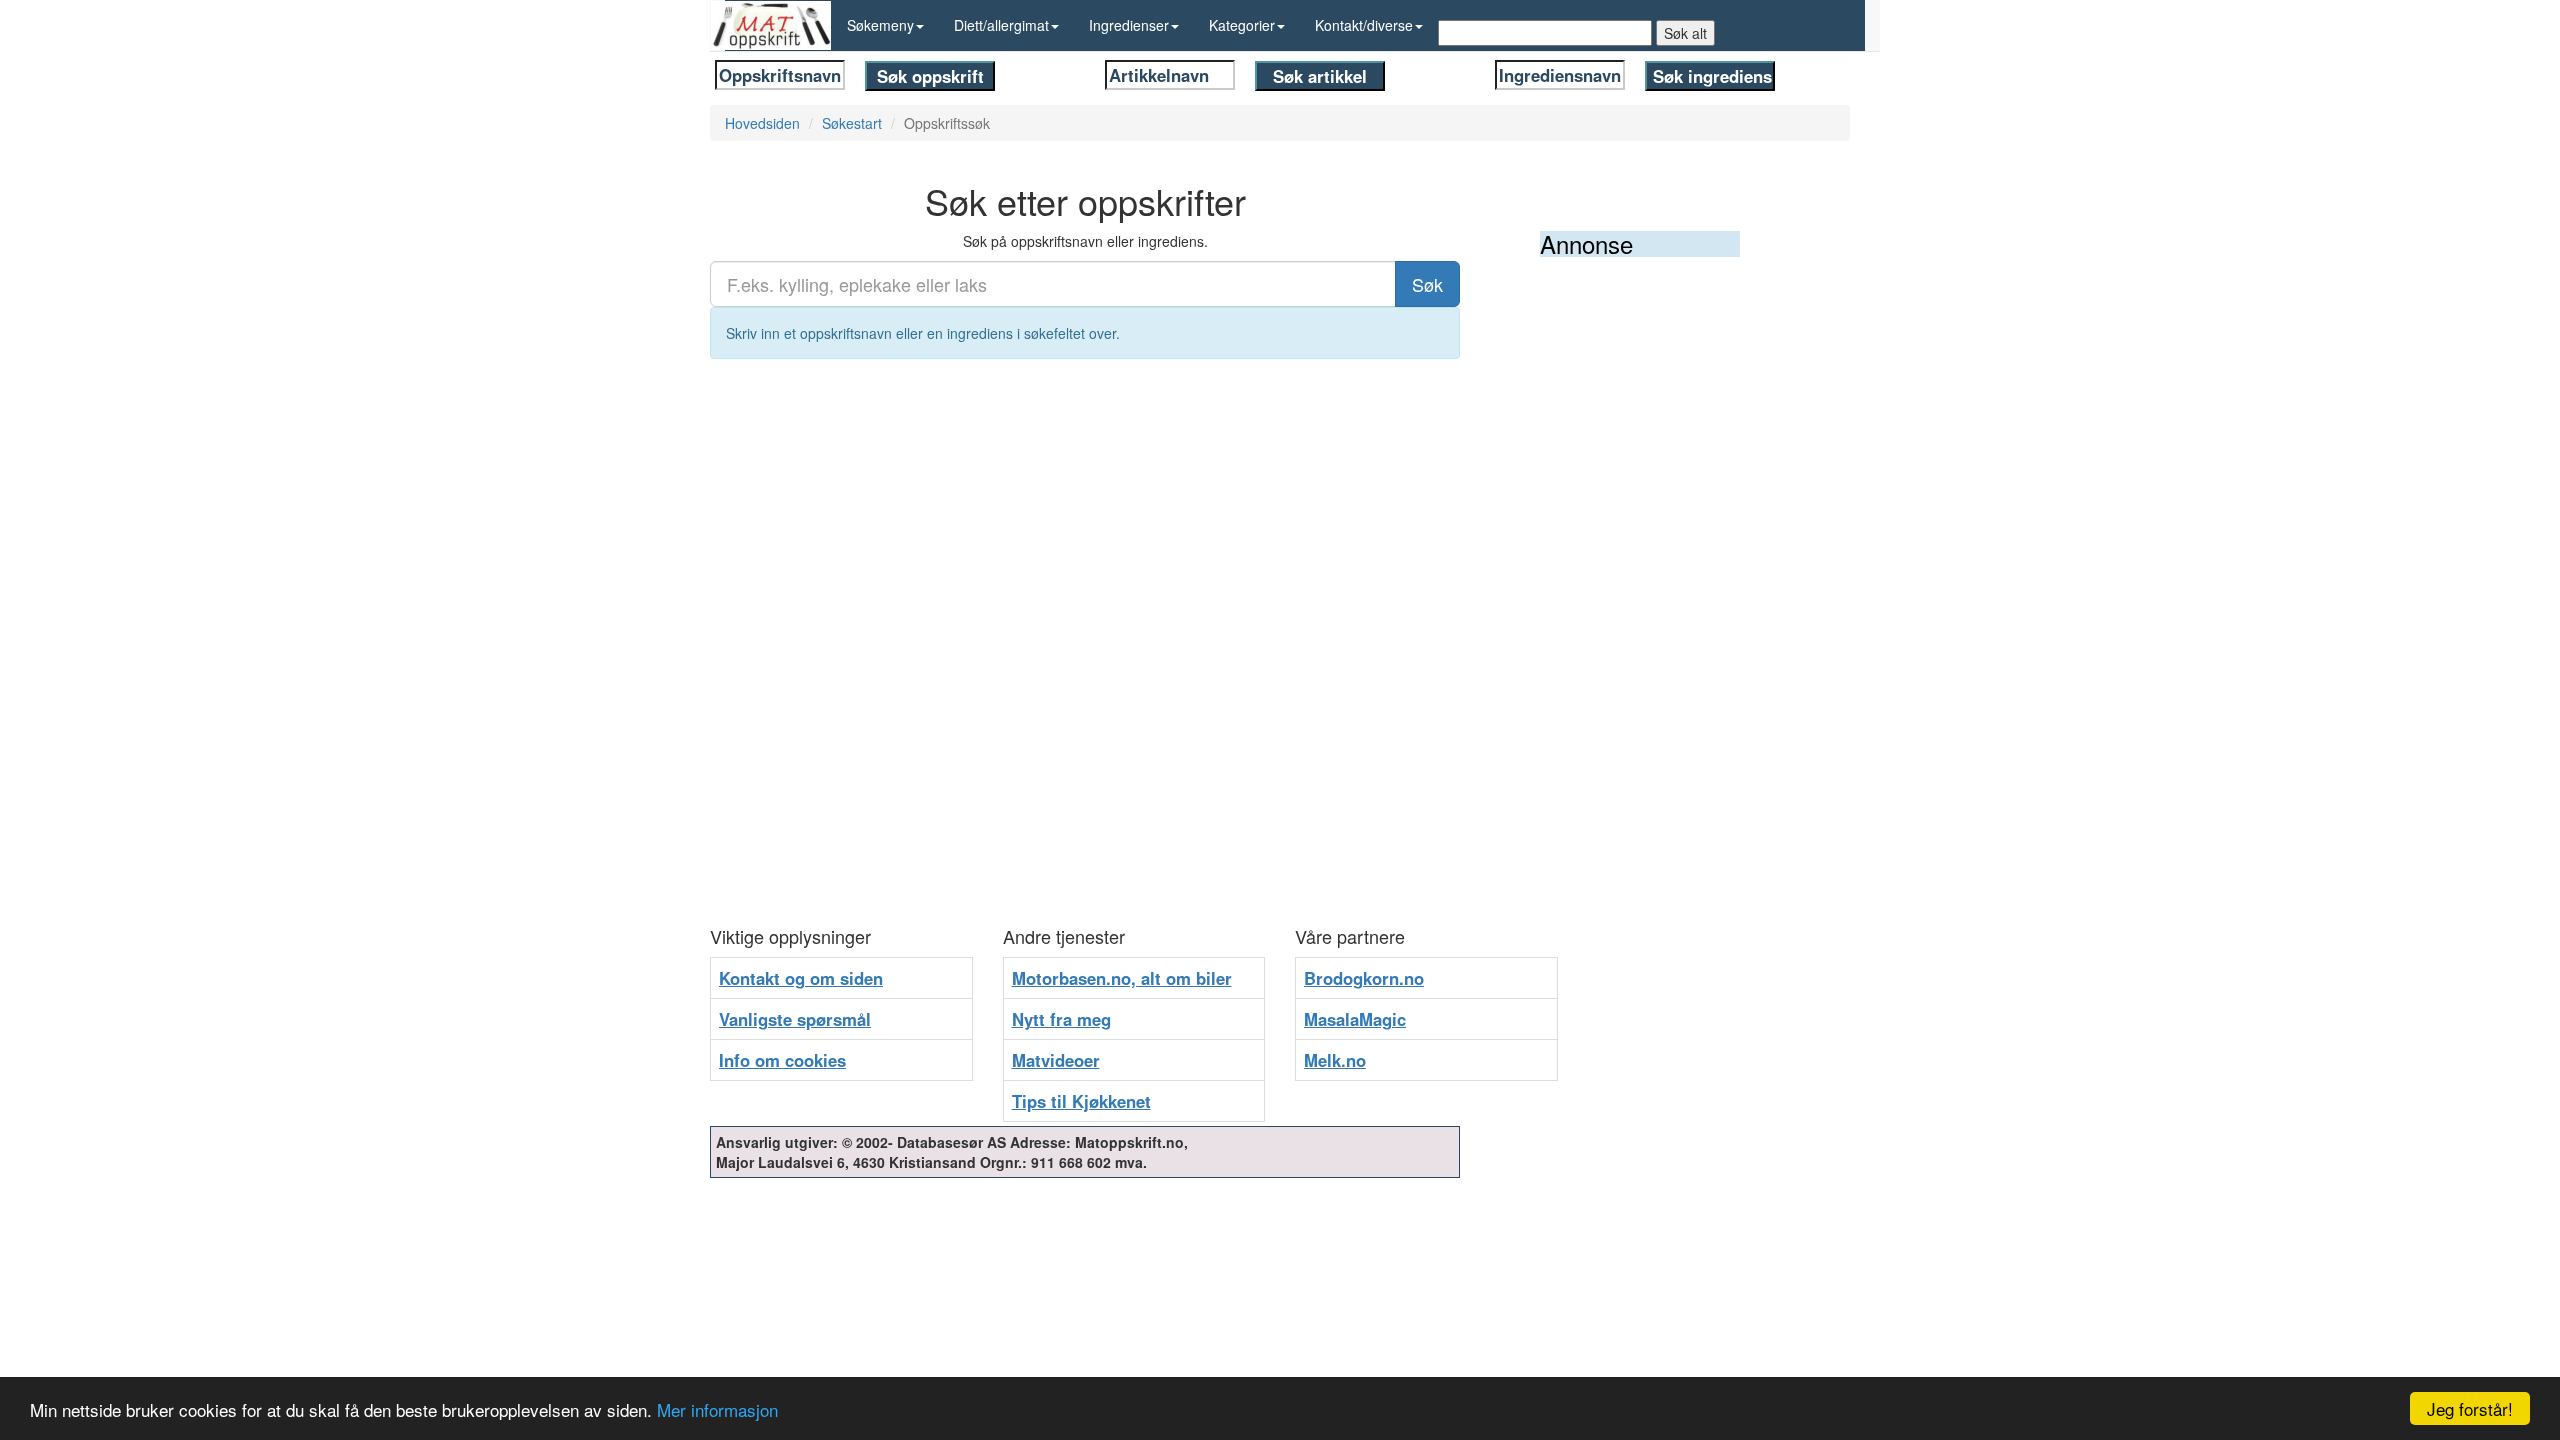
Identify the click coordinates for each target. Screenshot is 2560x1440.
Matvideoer (1056, 1060)
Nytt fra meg (1061, 1019)
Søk (1427, 284)
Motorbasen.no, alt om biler (1122, 978)
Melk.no (1335, 1060)
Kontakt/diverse (1364, 25)
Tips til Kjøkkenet (1081, 1101)
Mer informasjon (717, 1409)
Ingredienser (1129, 25)
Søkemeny (880, 25)
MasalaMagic (1355, 1019)
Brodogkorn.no (1364, 978)
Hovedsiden (762, 123)
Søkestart (852, 123)
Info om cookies (782, 1060)
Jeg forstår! (2470, 1408)
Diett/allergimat (1001, 25)
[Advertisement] (1690, 567)
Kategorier (1242, 25)
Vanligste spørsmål (795, 1019)
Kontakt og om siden (801, 978)
